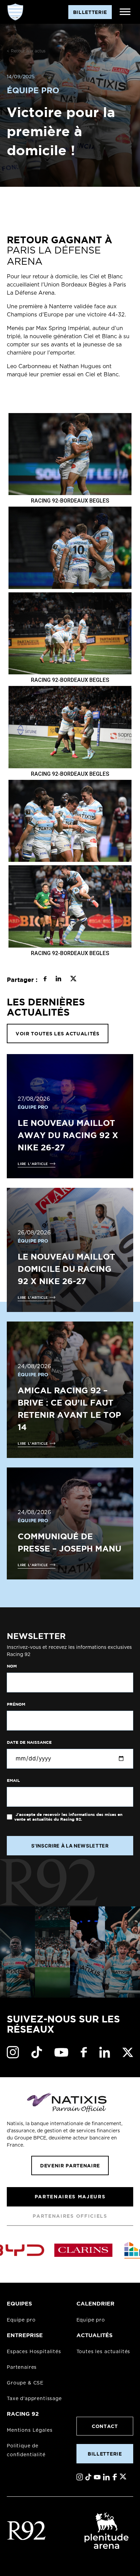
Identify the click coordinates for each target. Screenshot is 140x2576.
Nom (12, 1666)
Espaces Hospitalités (34, 2352)
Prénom (16, 1704)
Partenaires (22, 2367)
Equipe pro (21, 2320)
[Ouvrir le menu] (125, 12)
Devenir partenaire (70, 2165)
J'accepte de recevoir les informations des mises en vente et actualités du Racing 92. (68, 1817)
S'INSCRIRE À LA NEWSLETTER (70, 1846)
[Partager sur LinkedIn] (58, 980)
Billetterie (105, 2454)
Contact (105, 2426)
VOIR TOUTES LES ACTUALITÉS (58, 1033)
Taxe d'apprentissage (34, 2399)
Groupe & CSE (25, 2383)
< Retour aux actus (26, 51)
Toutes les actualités (103, 2352)
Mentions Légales (30, 2430)
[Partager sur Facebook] (45, 980)
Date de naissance (29, 1742)
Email (13, 1781)
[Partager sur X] (73, 980)
